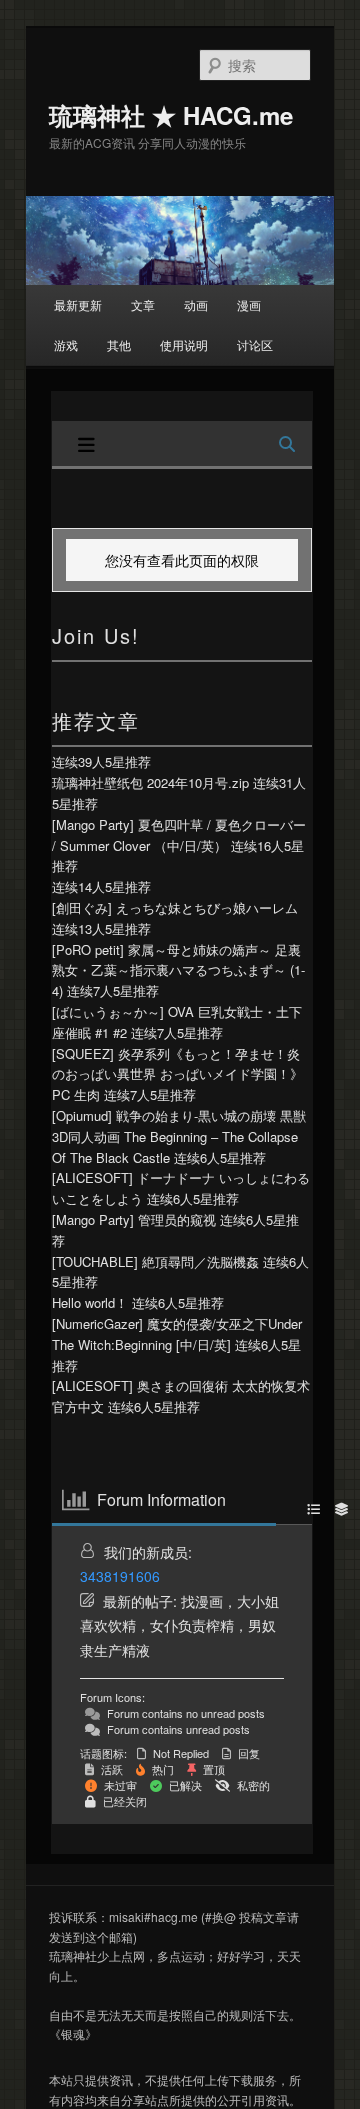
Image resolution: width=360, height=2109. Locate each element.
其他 (119, 344)
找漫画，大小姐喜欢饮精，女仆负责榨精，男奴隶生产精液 (179, 1625)
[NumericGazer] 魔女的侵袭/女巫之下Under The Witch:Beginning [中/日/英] (177, 1334)
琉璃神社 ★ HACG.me (171, 115)
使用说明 (184, 344)
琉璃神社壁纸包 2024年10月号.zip (150, 782)
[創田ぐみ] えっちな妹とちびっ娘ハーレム (175, 907)
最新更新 (78, 304)
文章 (143, 304)
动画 (196, 304)
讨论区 (255, 344)
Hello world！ (90, 1302)
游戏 (66, 344)
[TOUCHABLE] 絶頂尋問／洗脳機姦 (155, 1261)
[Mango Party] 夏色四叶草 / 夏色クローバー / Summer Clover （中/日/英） (179, 835)
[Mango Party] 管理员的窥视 (134, 1219)
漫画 (249, 304)
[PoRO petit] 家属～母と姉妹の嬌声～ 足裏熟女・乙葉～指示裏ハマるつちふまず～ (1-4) (178, 970)
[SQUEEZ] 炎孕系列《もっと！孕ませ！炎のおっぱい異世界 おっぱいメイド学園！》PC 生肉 (177, 1074)
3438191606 (120, 1576)
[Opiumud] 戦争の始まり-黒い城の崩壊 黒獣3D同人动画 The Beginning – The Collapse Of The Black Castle (179, 1136)
